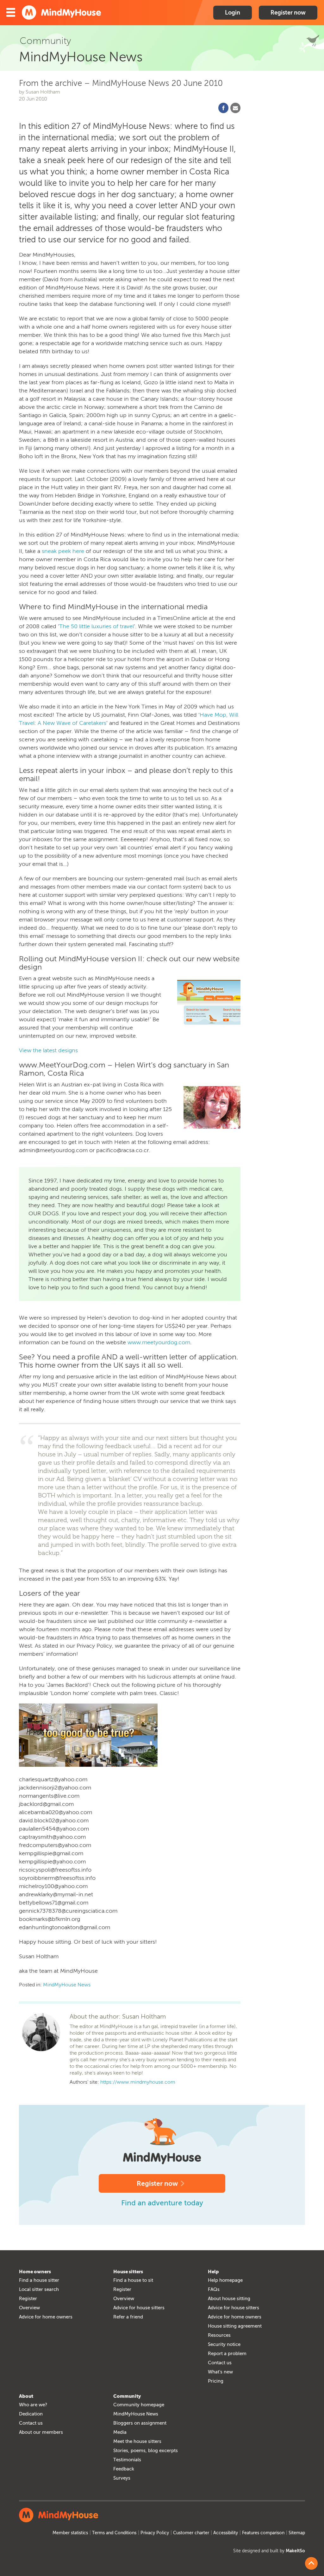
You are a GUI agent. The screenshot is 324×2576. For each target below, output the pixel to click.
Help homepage (225, 2280)
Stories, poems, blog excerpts (146, 2451)
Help (213, 2272)
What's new (220, 2372)
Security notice (224, 2344)
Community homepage (139, 2405)
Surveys (122, 2478)
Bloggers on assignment (140, 2423)
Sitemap (297, 2533)
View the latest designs (48, 1050)
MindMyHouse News (67, 1985)
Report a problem (227, 2354)
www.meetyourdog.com (159, 1342)
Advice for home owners (46, 2317)
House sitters (128, 2272)
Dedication (31, 2414)
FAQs (214, 2289)
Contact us (220, 2363)
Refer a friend (128, 2317)
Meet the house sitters (137, 2441)
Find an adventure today (162, 2203)
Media (120, 2432)
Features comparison (263, 2533)
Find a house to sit (133, 2280)
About (26, 2396)
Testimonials (127, 2460)
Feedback (124, 2469)
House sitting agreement (235, 2326)
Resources (219, 2335)
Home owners (35, 2272)
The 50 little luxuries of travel (97, 626)
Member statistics (70, 2533)
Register (28, 2299)
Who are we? (33, 2405)
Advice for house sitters (139, 2308)
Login (233, 13)
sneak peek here (63, 551)
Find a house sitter (39, 2280)
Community (127, 2396)
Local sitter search (39, 2289)
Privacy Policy (155, 2533)
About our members (41, 2432)
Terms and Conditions (114, 2533)
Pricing (216, 2381)
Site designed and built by (269, 2551)
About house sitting (229, 2299)
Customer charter (191, 2533)
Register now (288, 13)
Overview (29, 2308)
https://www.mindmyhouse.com (138, 2082)
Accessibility (226, 2533)
